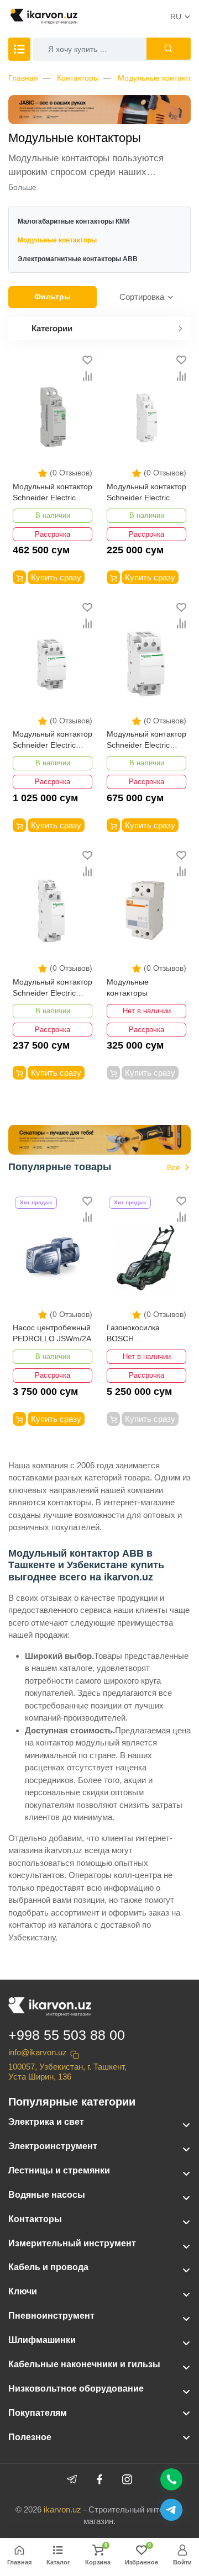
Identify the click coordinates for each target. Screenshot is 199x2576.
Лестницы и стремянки (59, 2170)
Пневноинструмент (51, 2316)
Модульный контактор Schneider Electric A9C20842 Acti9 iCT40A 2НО (146, 740)
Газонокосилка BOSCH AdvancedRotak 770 (142, 1334)
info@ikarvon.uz (38, 2052)
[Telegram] (72, 2479)
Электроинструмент (53, 2146)
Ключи (23, 2291)
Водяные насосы (47, 2195)
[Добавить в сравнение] (87, 376)
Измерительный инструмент (72, 2243)
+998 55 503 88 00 (67, 2035)
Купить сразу (56, 577)
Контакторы (78, 78)
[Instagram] (127, 2479)
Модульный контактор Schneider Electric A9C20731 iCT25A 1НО (53, 988)
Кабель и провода (48, 2267)
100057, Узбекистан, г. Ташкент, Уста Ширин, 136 (67, 2072)
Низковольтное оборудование (76, 2389)
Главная (23, 78)
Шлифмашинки (42, 2340)
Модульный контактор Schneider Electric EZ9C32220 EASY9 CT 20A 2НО (53, 493)
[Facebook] (99, 2479)
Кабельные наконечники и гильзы (84, 2364)
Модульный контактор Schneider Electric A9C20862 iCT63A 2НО (53, 740)
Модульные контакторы (128, 987)
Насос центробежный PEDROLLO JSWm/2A (52, 1333)
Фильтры (53, 297)
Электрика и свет (46, 2122)
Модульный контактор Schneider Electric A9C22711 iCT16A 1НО (146, 493)
